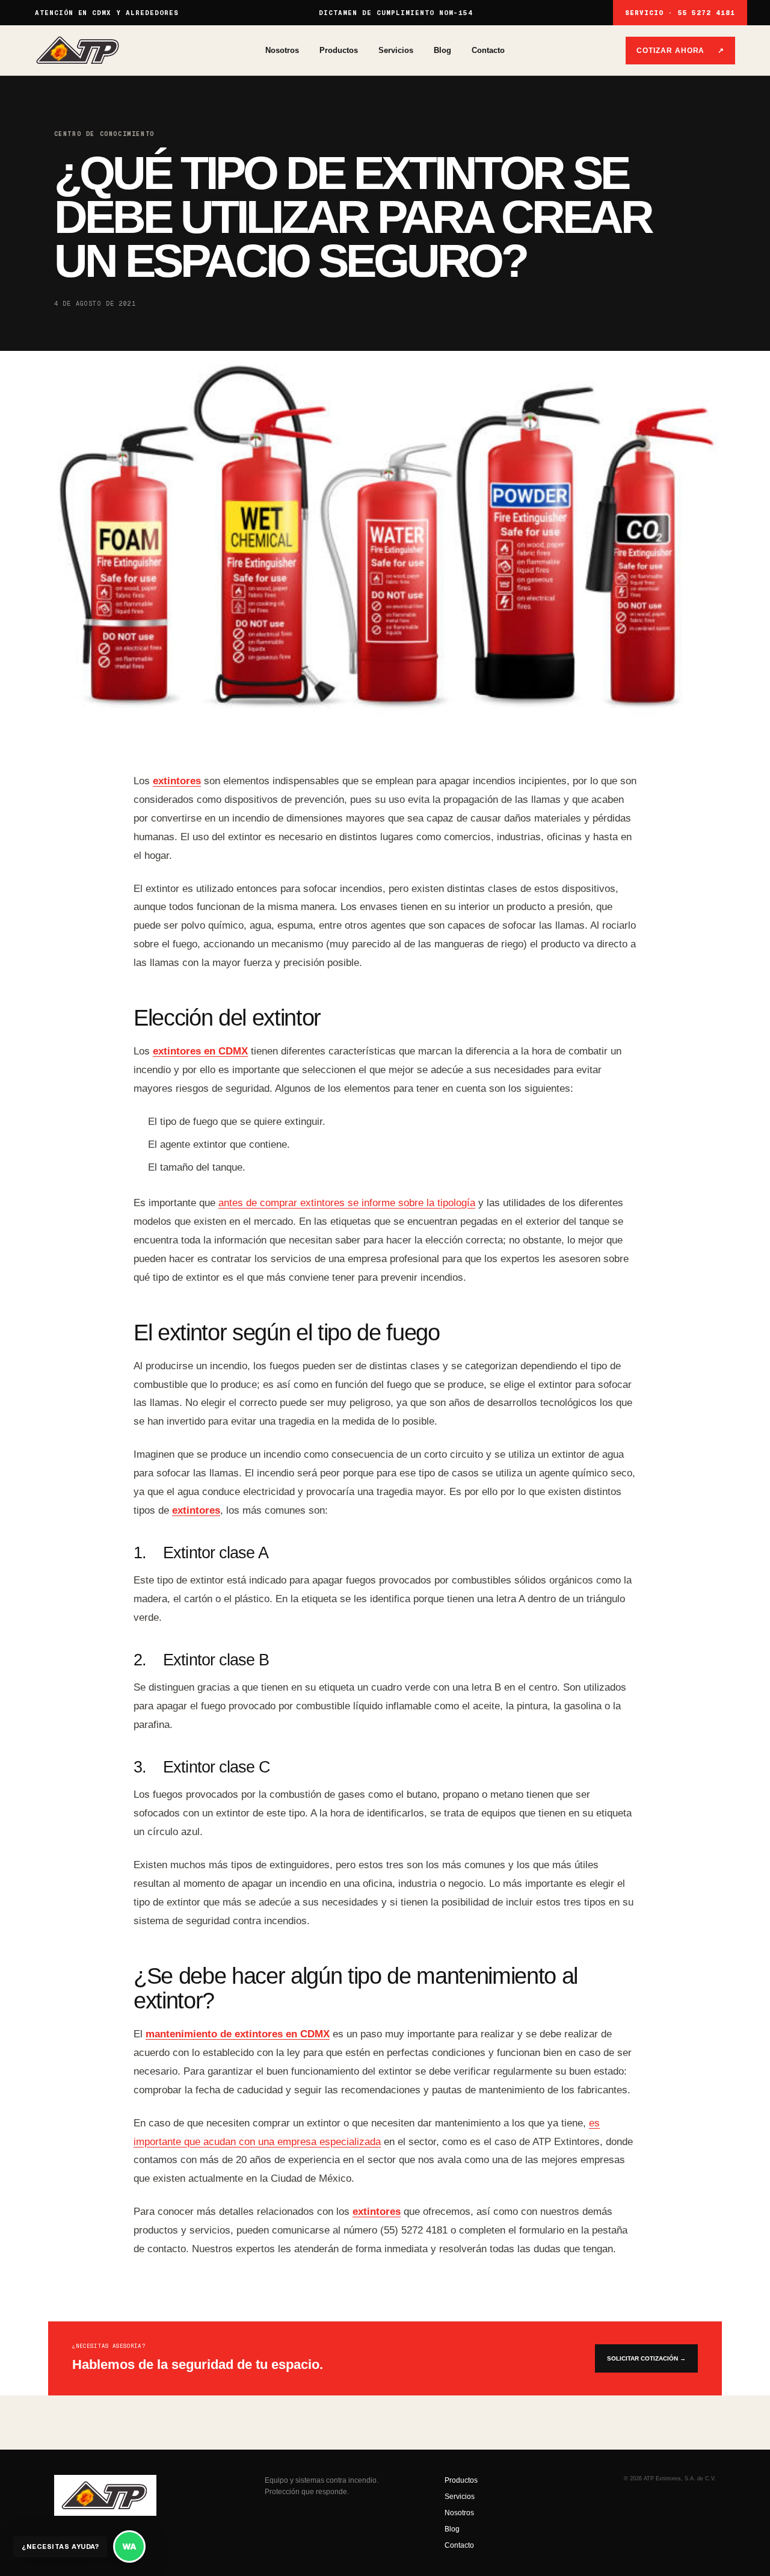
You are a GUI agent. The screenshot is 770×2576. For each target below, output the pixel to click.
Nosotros (282, 50)
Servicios (396, 50)
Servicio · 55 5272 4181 (680, 13)
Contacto (488, 50)
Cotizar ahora (680, 51)
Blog (442, 50)
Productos (339, 50)
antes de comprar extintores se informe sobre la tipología (347, 1203)
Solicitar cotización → (646, 2358)
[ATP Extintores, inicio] (150, 50)
